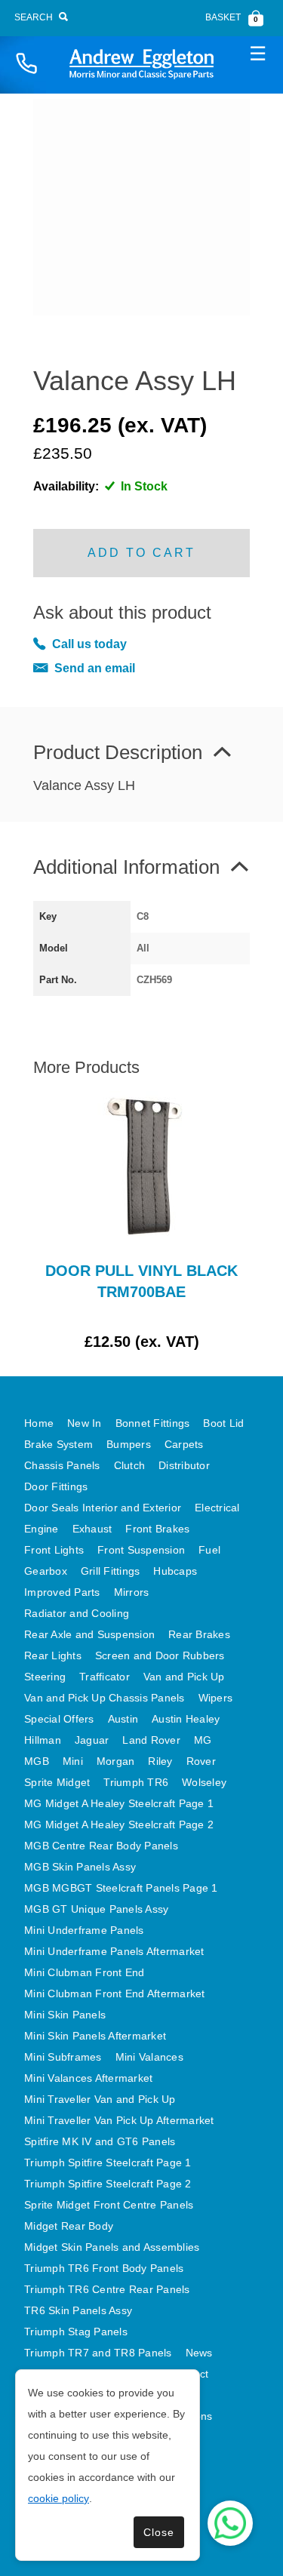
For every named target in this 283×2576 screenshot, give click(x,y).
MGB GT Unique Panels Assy (96, 1909)
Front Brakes (157, 1529)
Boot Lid (223, 1423)
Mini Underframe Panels (84, 1930)
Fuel (209, 1550)
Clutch (130, 1465)
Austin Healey (186, 1719)
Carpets (184, 1444)
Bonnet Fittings (153, 1423)
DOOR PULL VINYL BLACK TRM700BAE (141, 1281)
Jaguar (92, 1740)
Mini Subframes (63, 2057)
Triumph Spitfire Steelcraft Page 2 (108, 2184)
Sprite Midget (57, 1782)
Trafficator (105, 1677)
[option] (141, 1222)
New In (85, 1423)
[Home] (142, 64)
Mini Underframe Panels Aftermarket (114, 1951)
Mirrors (132, 1592)
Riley (160, 1761)
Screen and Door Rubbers (160, 1655)
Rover (201, 1761)
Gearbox (46, 1571)
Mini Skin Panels (65, 2015)
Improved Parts (62, 1592)
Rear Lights (53, 1655)
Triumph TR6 (136, 1782)
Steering (45, 1677)
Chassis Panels (62, 1465)
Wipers (216, 1698)
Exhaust (92, 1529)
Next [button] (216, 1222)
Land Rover (151, 1740)
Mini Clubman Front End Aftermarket (115, 1993)
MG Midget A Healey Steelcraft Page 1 (119, 1803)
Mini (73, 1761)
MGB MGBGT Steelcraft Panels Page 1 (121, 1888)
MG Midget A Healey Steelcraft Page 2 (119, 1824)
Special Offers (59, 1719)
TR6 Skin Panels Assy (78, 2310)
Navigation (257, 53)
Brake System (58, 1444)
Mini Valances (149, 2057)
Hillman (43, 1740)
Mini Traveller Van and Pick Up (100, 2099)
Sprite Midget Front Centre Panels (109, 2205)
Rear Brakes (199, 1634)
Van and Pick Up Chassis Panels (105, 1698)
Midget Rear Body (69, 2226)
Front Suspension (141, 1550)
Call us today (89, 644)
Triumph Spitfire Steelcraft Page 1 (108, 2163)
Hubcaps (175, 1571)
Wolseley (204, 1782)
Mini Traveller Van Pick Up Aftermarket (119, 2120)
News (199, 2353)
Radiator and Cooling (77, 1613)
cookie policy (58, 2498)
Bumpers (129, 1444)
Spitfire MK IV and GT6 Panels (100, 2141)
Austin (123, 1719)
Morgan (116, 1761)
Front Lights (54, 1550)
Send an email (95, 668)
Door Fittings (56, 1486)
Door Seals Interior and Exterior (103, 1508)
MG (203, 1740)
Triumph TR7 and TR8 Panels (98, 2353)
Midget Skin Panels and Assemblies (112, 2247)
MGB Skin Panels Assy (80, 1867)
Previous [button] (67, 1222)
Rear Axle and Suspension (89, 1634)
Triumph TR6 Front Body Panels (104, 2268)
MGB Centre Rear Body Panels (101, 1846)
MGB (37, 1761)
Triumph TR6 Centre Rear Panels (107, 2289)
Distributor (184, 1465)
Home (39, 1423)
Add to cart (141, 553)
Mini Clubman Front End (85, 1972)
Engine (42, 1529)
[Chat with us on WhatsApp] (230, 2523)
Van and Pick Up (184, 1677)
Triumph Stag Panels (76, 2332)
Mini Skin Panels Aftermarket (95, 2036)
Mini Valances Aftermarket (88, 2078)
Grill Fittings (111, 1571)
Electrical (217, 1508)
